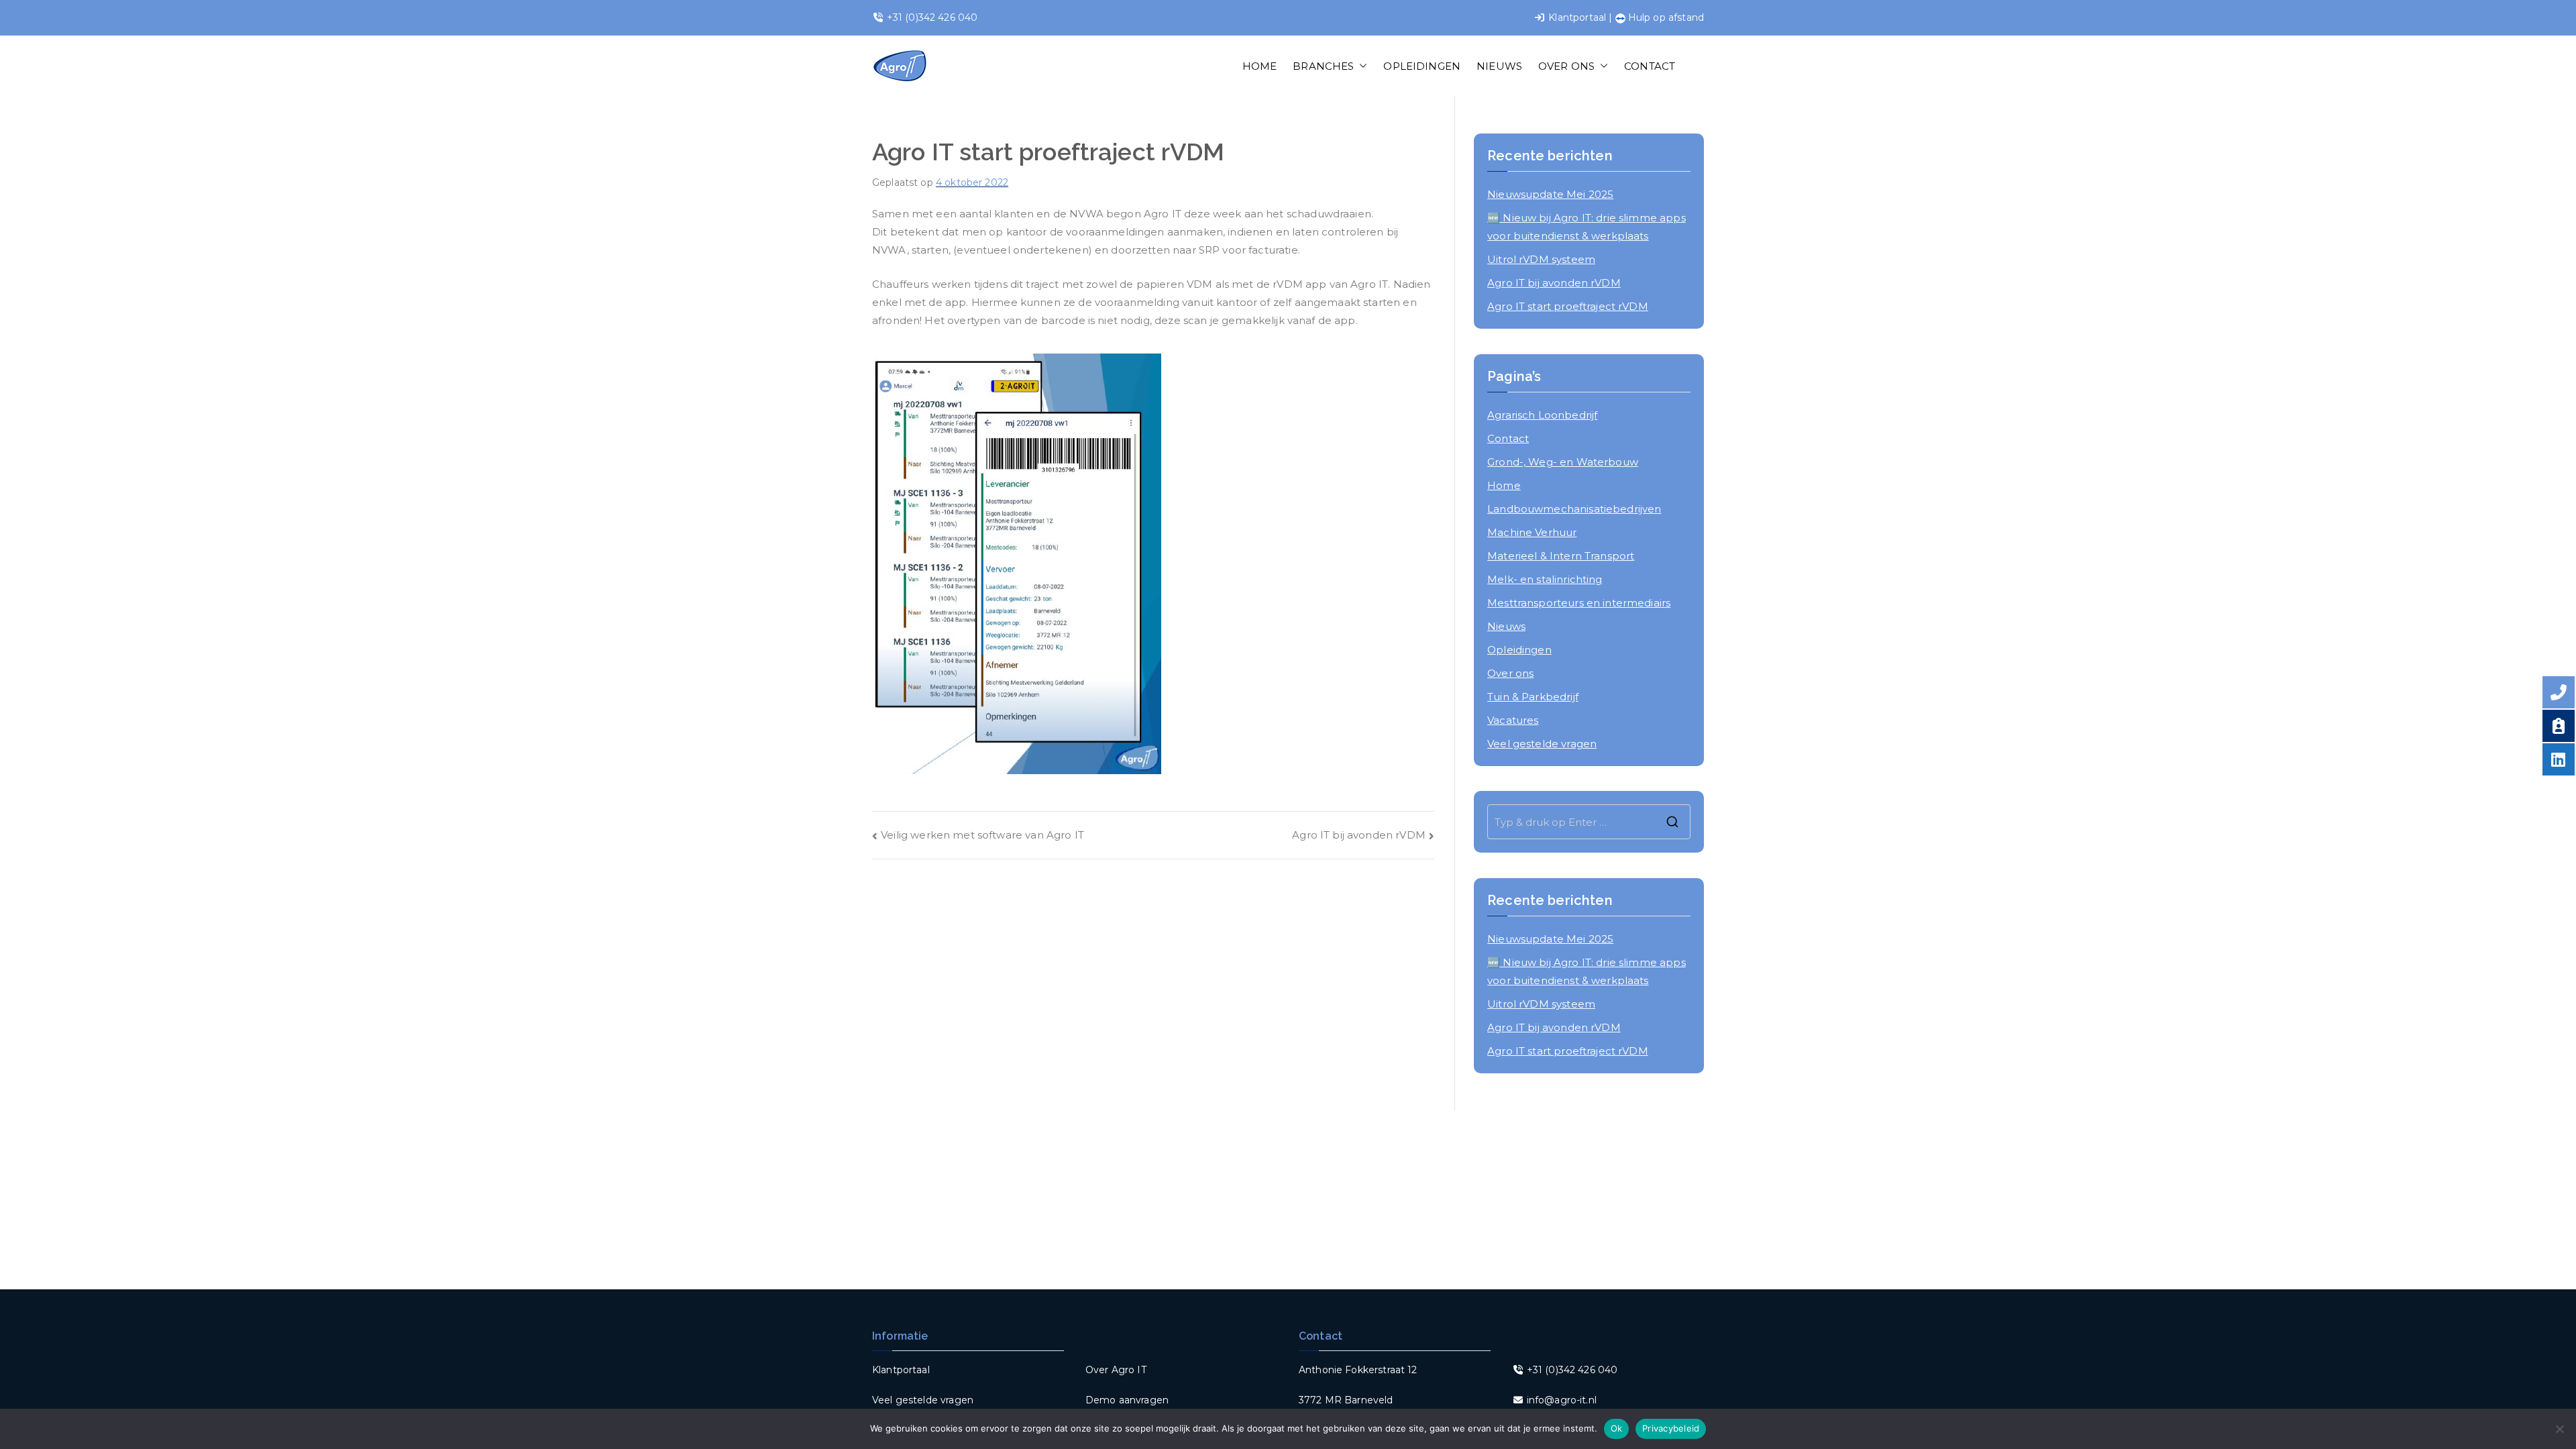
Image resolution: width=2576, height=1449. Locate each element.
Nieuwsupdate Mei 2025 (1550, 194)
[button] (1360, 66)
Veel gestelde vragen (1542, 744)
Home (1504, 485)
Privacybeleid (1671, 1428)
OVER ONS (1566, 66)
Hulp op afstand (1665, 17)
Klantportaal (1577, 17)
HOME (1260, 66)
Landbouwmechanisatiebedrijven (1574, 509)
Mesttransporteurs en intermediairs (1579, 603)
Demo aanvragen (1127, 1400)
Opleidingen (1519, 650)
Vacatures (1513, 720)
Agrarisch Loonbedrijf (1542, 415)
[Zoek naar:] (1589, 822)
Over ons (1510, 673)
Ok (1617, 1428)
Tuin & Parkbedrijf (1533, 697)
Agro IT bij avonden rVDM (1359, 835)
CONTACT (1650, 66)
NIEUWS (1499, 66)
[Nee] (2559, 1429)
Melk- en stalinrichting (1545, 579)
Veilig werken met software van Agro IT (982, 835)
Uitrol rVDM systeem (1541, 259)
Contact (1508, 438)
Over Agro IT (1116, 1370)
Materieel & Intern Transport (1561, 556)
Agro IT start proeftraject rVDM (1568, 306)
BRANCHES (1323, 66)
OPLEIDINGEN (1422, 66)
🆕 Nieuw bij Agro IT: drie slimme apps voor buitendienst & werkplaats (1587, 227)
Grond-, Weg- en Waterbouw (1563, 462)
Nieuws (1506, 626)
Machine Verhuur (1532, 532)
